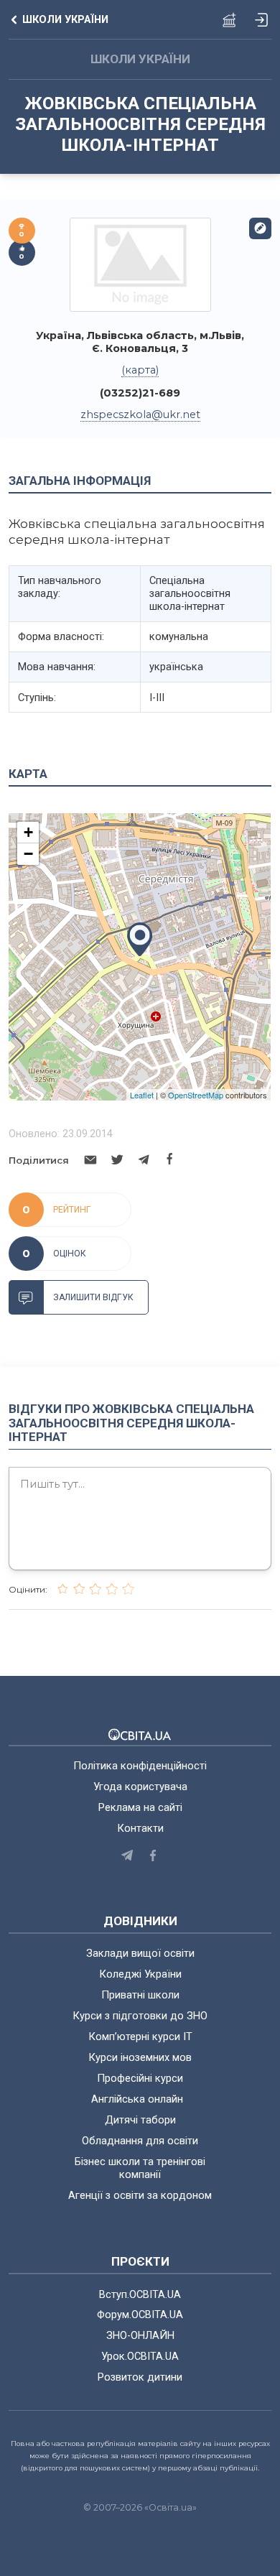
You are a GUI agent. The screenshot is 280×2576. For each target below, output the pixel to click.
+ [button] (28, 832)
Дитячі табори (140, 2120)
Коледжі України (140, 1974)
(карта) (140, 370)
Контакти (140, 1828)
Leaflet (142, 1095)
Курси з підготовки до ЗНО (140, 2016)
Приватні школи (140, 1995)
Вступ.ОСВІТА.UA (140, 2294)
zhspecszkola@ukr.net (140, 414)
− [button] (28, 854)
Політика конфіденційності (140, 1766)
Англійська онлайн (140, 2099)
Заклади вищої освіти (140, 1953)
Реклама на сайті (140, 1807)
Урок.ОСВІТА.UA (140, 2356)
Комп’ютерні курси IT (140, 2037)
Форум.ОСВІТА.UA (140, 2315)
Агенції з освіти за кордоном (140, 2195)
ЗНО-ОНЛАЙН (140, 2335)
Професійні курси (140, 2078)
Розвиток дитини (140, 2377)
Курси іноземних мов (140, 2057)
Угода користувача (140, 1787)
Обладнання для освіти (140, 2141)
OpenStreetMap (196, 1095)
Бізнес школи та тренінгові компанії (140, 2168)
